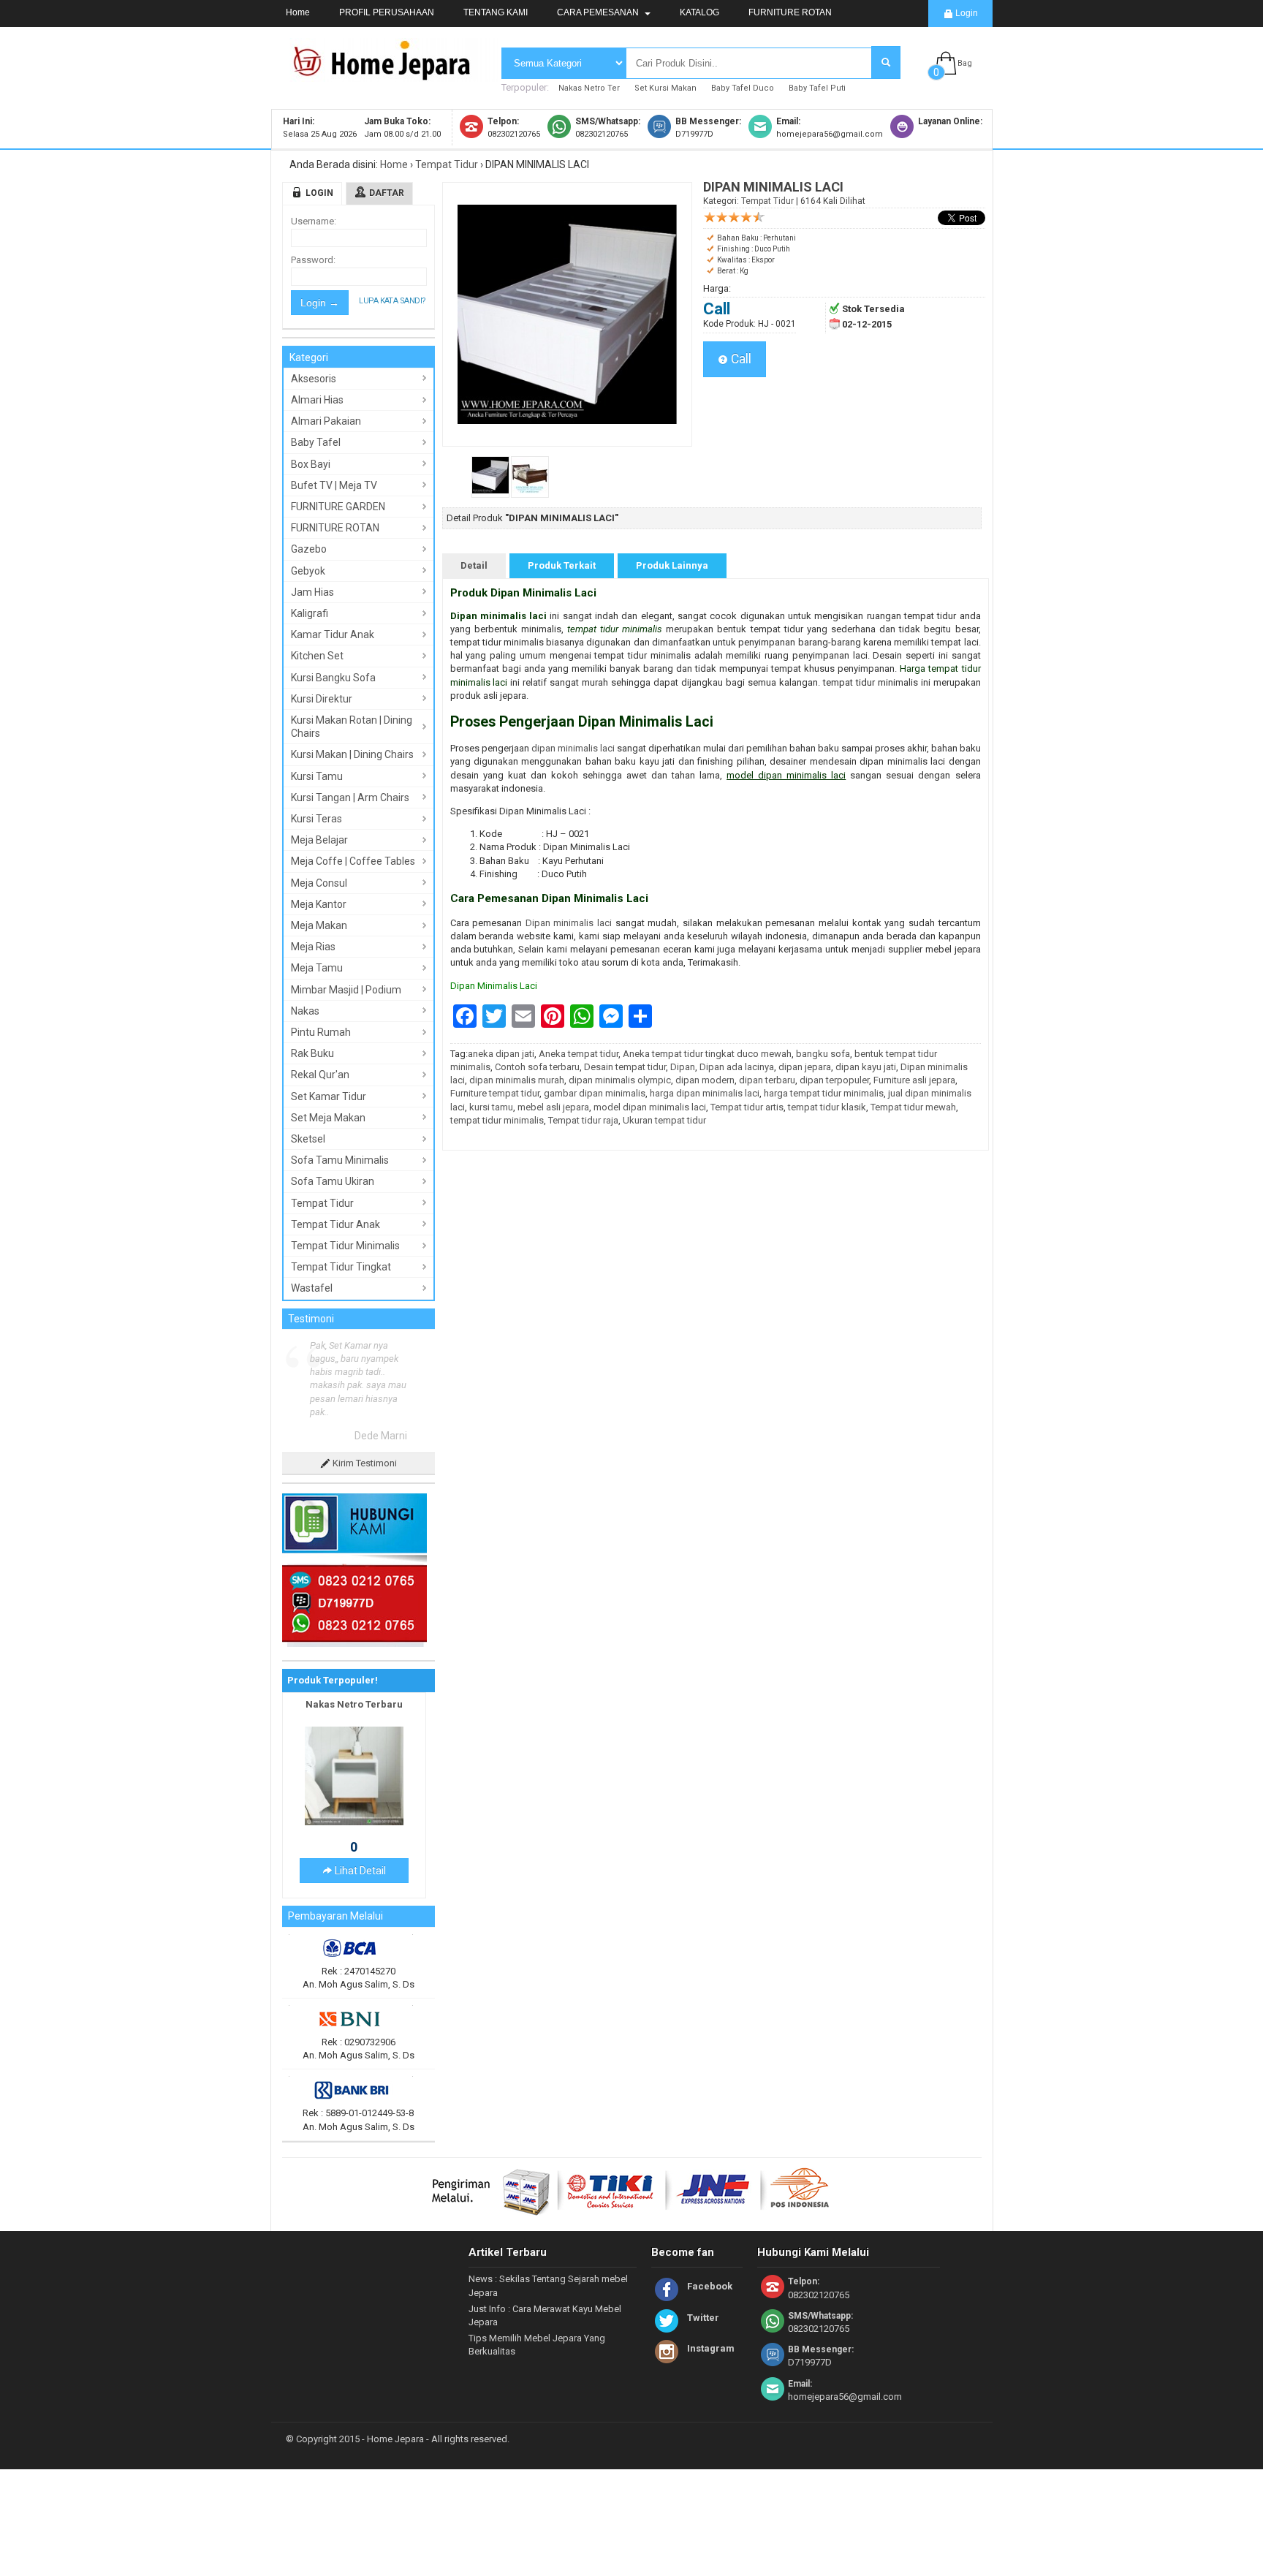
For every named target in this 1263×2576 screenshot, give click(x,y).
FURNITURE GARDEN (338, 507)
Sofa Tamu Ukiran (333, 1181)
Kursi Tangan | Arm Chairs (350, 798)
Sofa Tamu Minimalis (340, 1160)
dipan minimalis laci (573, 748)
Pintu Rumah (321, 1032)
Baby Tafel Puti (817, 88)
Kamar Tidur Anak (333, 634)
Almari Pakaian (326, 421)
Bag (965, 63)
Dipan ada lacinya (737, 1067)
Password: (313, 260)
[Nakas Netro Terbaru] (354, 1822)
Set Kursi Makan (665, 88)
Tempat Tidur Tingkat (341, 1267)
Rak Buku (312, 1053)
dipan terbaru (767, 1080)
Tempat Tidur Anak (335, 1224)
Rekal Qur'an (320, 1075)
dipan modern (705, 1080)
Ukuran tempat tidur (664, 1120)
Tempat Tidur (447, 164)
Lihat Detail (359, 1871)
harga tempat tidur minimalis (824, 1093)
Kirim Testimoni (364, 1463)
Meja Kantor (319, 904)
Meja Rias (313, 947)
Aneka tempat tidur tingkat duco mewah (707, 1054)
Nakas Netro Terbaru (354, 1704)
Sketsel (308, 1139)
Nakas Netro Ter (589, 88)
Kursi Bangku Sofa (333, 678)
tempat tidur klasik (827, 1107)
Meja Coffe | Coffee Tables (353, 861)
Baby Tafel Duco (743, 88)
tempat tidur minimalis (497, 1120)
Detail (474, 565)
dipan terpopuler (834, 1080)
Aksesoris (314, 379)
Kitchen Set (317, 656)
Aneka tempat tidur (579, 1054)
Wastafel (312, 1288)
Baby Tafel (316, 442)
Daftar (387, 193)
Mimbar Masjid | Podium (346, 990)
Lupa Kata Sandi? (392, 301)
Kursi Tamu (317, 776)
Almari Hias (317, 400)
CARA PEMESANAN (599, 12)
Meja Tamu (317, 968)
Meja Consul (319, 883)
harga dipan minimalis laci (705, 1093)
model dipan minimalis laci (650, 1107)
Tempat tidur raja (583, 1120)
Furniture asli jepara (914, 1080)
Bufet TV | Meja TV (334, 485)
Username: (314, 221)
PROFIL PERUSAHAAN (387, 12)
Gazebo (309, 549)
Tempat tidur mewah (913, 1107)
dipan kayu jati (866, 1067)
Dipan (683, 1067)
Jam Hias (312, 592)
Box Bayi (311, 464)
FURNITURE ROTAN (790, 12)
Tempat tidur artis (747, 1107)
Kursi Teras (316, 819)
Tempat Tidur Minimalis (345, 1246)
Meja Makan (319, 925)
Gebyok (308, 571)
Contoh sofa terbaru (537, 1067)
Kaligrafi (310, 613)
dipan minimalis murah (517, 1080)
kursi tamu (491, 1107)
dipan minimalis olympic (620, 1080)
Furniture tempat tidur (495, 1093)
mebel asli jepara (553, 1107)
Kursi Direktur (322, 699)
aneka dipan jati (501, 1054)
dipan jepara (805, 1067)
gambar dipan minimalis (595, 1093)
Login (966, 13)
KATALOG (699, 12)
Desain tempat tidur (625, 1067)
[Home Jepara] (388, 75)
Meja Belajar (319, 840)
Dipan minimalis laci (569, 923)
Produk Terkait (562, 565)
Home (298, 12)
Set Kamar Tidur (329, 1096)
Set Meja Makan (328, 1118)
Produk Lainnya (672, 565)
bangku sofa (823, 1054)
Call (740, 359)
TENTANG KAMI (496, 12)
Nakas (305, 1011)
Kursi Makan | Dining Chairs (352, 754)
